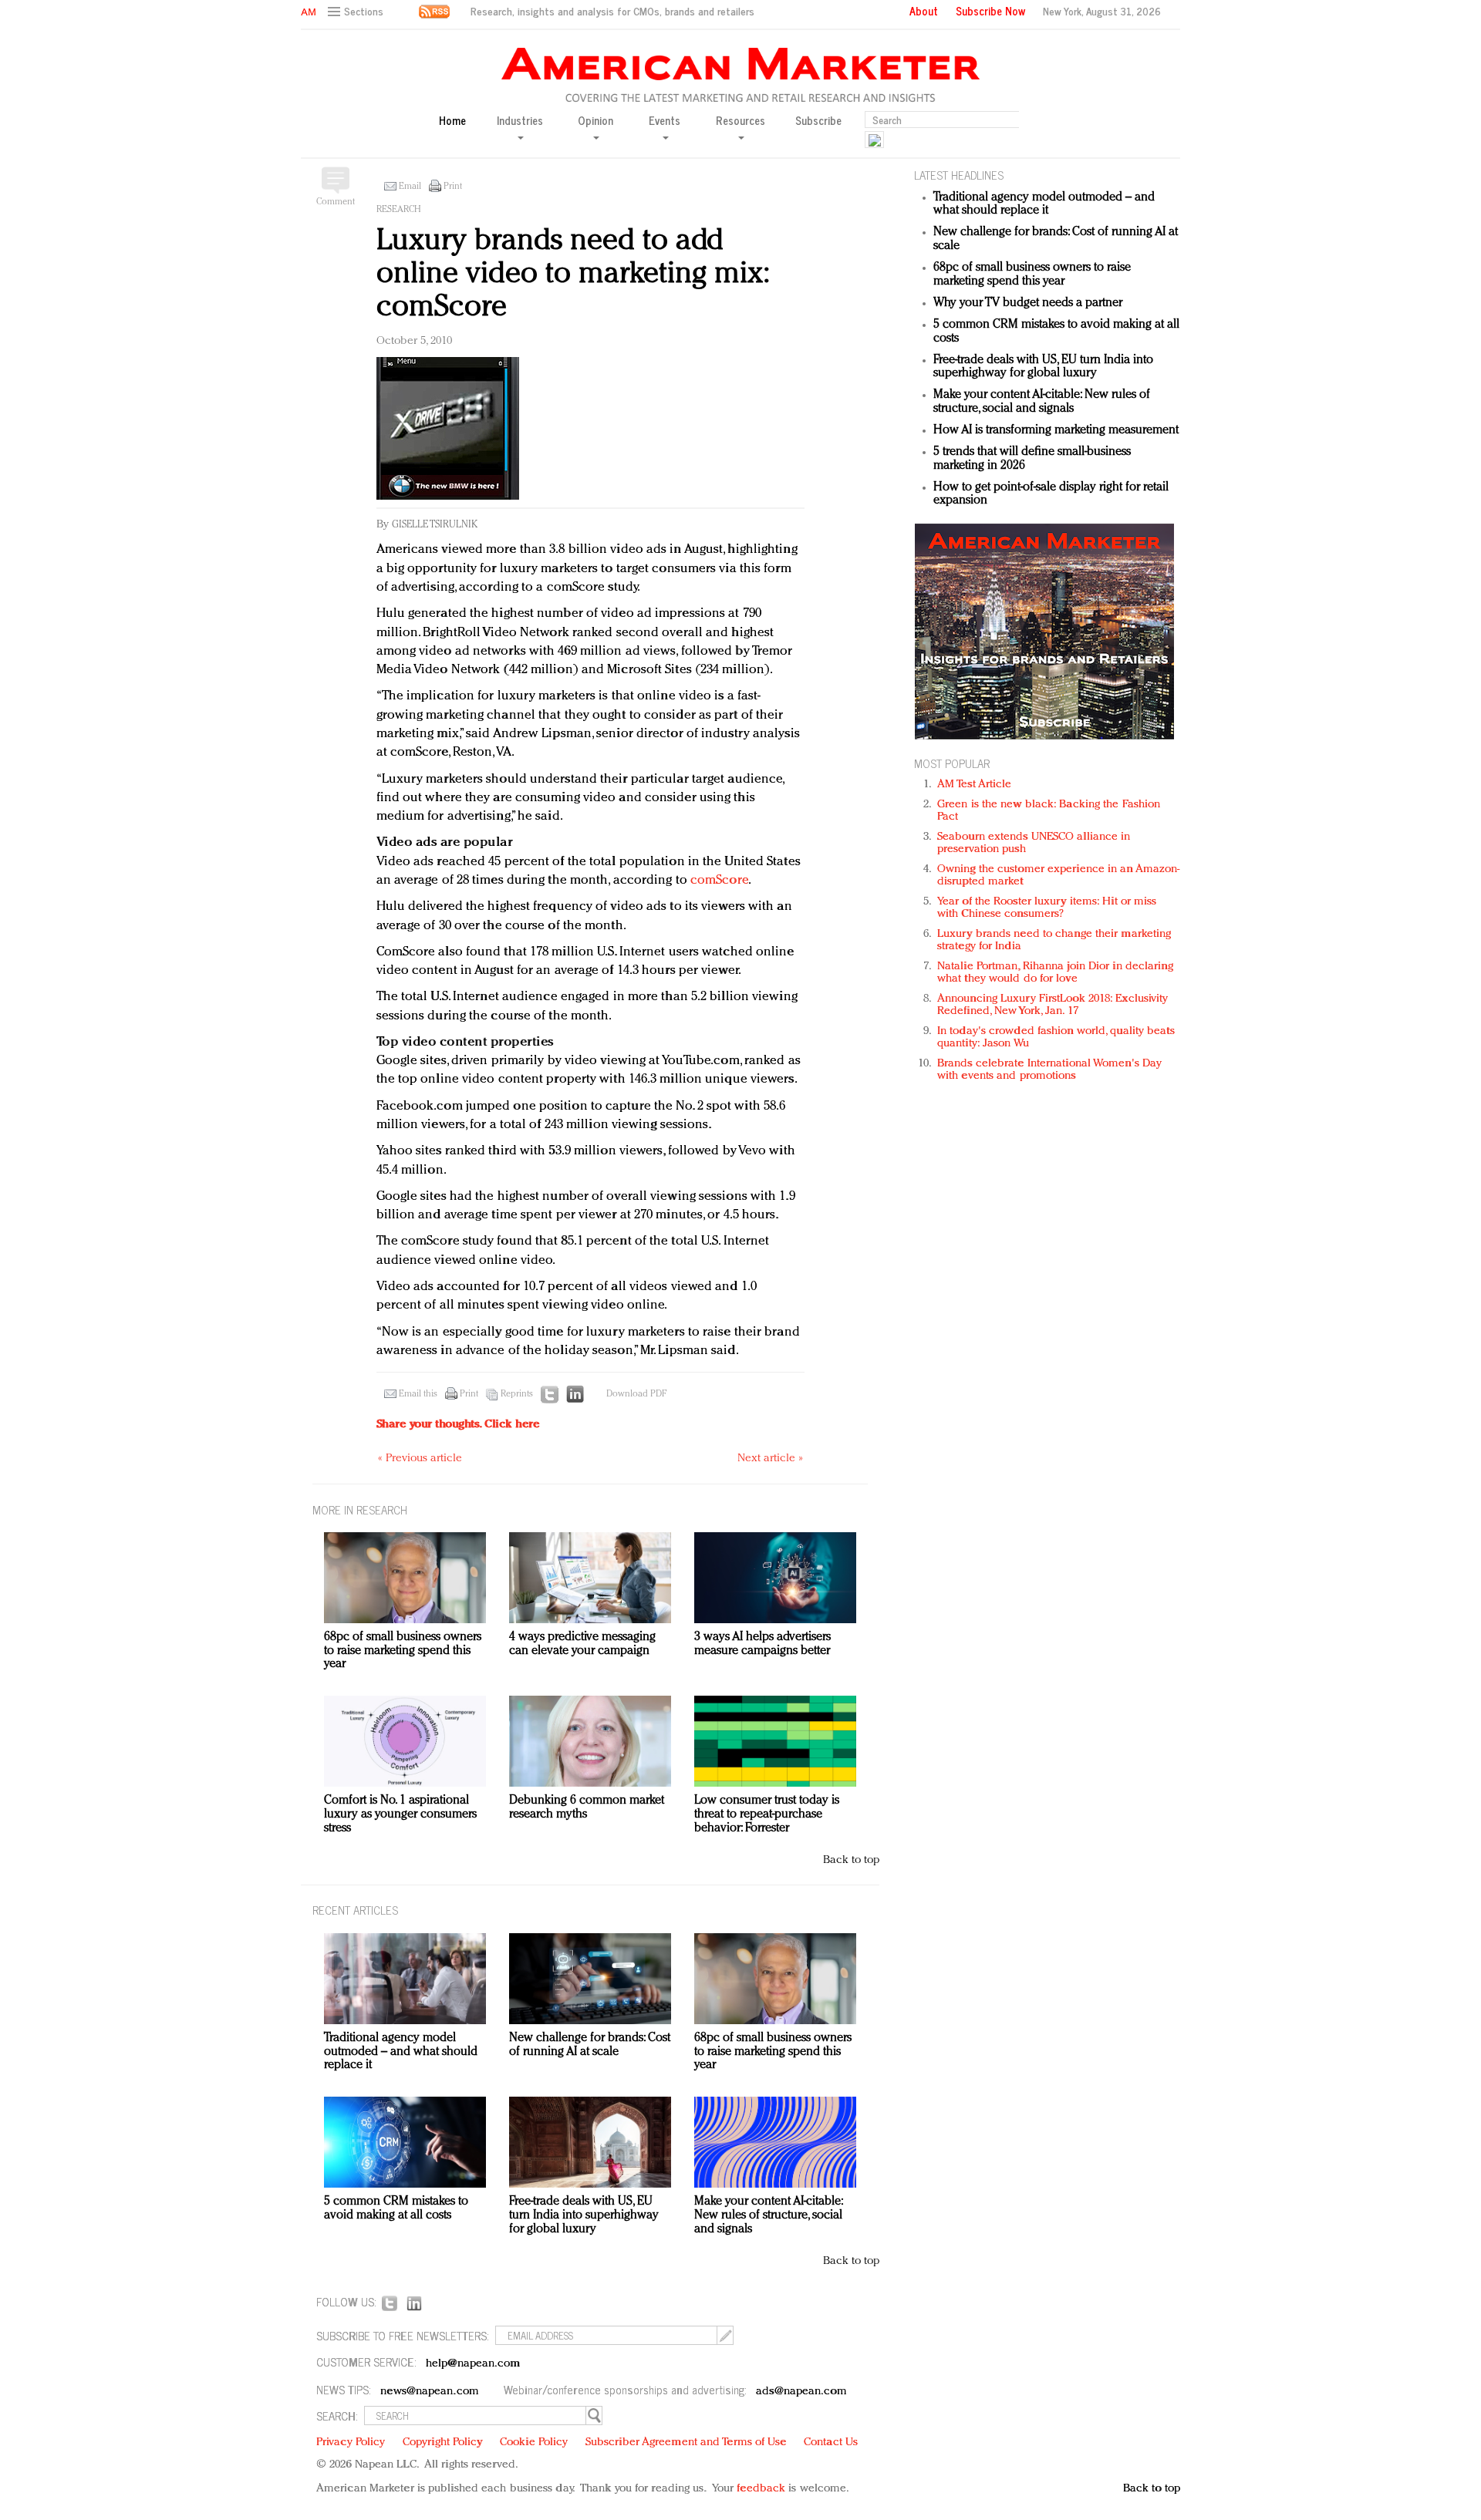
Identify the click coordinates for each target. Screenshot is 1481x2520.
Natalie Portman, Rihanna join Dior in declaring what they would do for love (1055, 973)
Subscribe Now (990, 11)
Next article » (770, 1459)
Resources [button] (740, 121)
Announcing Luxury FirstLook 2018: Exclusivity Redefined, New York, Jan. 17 (1053, 1005)
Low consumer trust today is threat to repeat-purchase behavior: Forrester (767, 1814)
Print (453, 187)
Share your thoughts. (458, 1425)
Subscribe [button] (818, 121)
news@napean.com (430, 2392)
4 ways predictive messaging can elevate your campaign (582, 1644)
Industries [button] (520, 121)
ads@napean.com (801, 2392)
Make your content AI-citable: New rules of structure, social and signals (1042, 402)
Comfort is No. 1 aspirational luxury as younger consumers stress (400, 1814)
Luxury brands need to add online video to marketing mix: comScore (572, 274)
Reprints (517, 1394)
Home (452, 121)
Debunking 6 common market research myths (587, 1807)
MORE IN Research (360, 1509)
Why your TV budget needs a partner (1028, 303)
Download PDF (636, 1394)
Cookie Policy (534, 2443)
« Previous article (420, 1459)
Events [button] (665, 121)
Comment (336, 202)
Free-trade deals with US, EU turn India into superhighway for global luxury (1043, 367)
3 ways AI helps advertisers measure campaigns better (762, 1644)
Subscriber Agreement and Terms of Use (686, 2443)
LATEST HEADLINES (959, 175)
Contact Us (831, 2443)
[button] (358, 12)
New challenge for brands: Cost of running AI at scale (590, 2045)
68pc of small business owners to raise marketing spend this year (1032, 275)
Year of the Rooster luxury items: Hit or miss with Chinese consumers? (1047, 908)
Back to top (851, 1860)
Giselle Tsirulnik (435, 525)
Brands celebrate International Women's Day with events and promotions (1049, 1070)
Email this (418, 1394)
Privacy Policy (351, 2443)
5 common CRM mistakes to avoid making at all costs (396, 2208)
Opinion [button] (595, 121)
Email (410, 187)
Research (399, 210)
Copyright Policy (443, 2443)
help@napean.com (473, 2364)
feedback (761, 2489)
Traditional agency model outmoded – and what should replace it (1044, 204)
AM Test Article (975, 785)
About (924, 11)
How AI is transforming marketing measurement (1056, 430)
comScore (719, 880)
